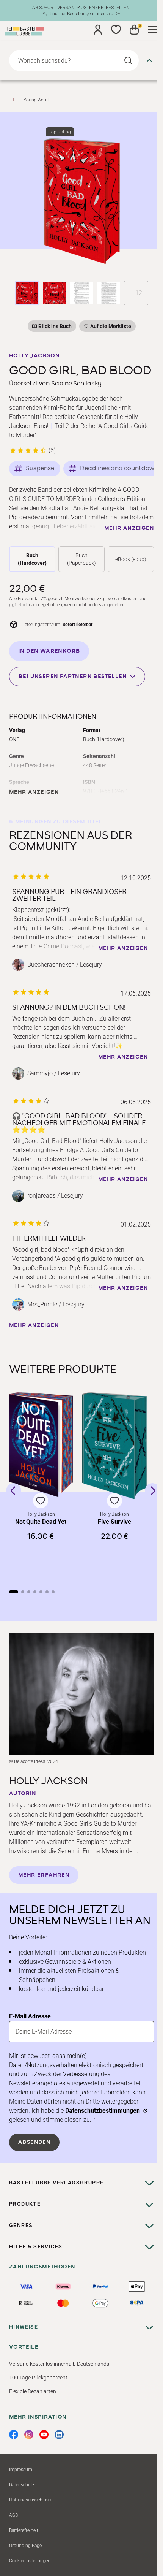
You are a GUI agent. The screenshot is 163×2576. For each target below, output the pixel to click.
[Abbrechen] (149, 60)
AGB (13, 2515)
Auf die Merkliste (110, 327)
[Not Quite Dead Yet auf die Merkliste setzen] (41, 1445)
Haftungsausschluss (30, 2500)
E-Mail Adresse (30, 2016)
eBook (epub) (131, 559)
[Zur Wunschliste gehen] (116, 30)
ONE (14, 739)
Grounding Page (25, 2546)
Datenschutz (22, 2485)
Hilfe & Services (36, 2246)
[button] (41, 1485)
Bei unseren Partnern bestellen (73, 676)
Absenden (34, 2142)
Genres (21, 2225)
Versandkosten (123, 599)
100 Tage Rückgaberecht (38, 2378)
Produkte (25, 2204)
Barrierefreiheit (24, 2530)
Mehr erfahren (44, 1875)
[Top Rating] (81, 201)
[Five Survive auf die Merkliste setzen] (115, 1446)
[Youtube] (44, 2435)
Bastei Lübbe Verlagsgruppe (56, 2183)
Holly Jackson (34, 356)
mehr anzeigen (129, 528)
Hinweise (24, 2327)
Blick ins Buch (55, 326)
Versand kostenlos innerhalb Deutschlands (59, 2364)
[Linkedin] (59, 2435)
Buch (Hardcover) (32, 559)
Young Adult (36, 100)
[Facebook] (14, 2435)
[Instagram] (29, 2435)
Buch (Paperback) (81, 559)
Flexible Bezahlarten (33, 2391)
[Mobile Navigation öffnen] (152, 30)
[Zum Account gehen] (98, 30)
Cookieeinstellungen (30, 2561)
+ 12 (136, 293)
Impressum (21, 2470)
